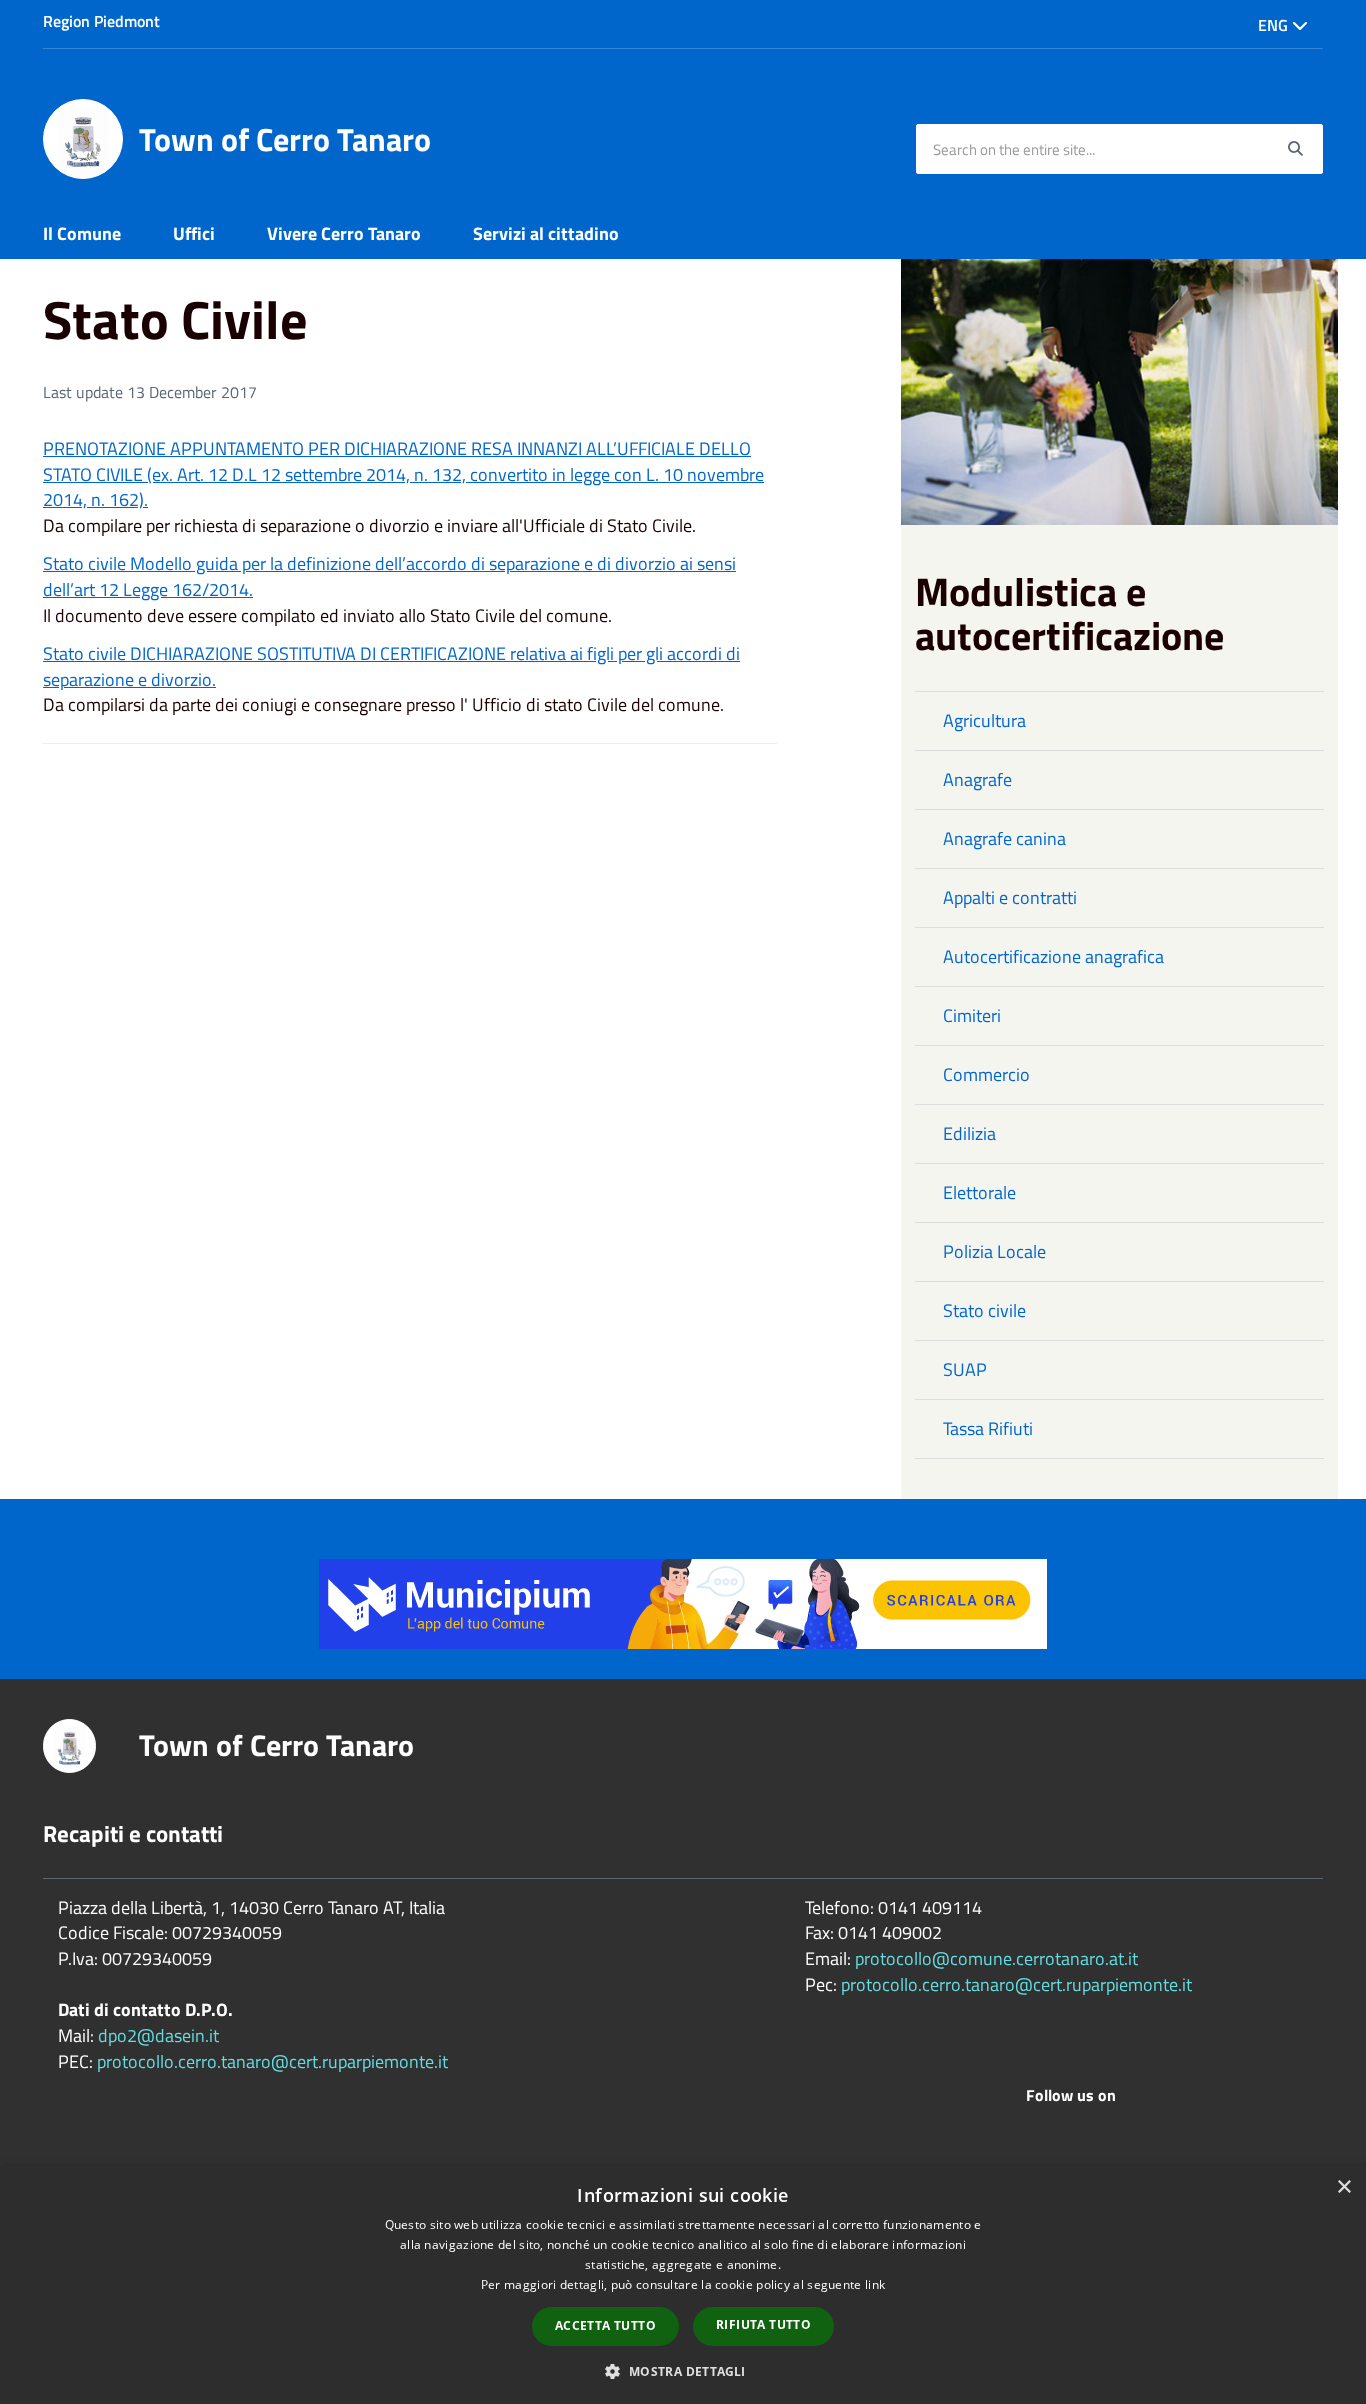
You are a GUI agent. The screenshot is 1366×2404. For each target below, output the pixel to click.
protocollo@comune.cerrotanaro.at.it (996, 1958)
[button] (682, 2370)
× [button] (1343, 2187)
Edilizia (969, 1133)
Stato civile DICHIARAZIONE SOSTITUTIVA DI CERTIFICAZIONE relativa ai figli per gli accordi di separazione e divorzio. (391, 666)
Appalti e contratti (1010, 897)
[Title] (683, 1602)
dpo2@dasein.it (158, 2035)
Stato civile (984, 1310)
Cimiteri (972, 1015)
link (875, 2284)
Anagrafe (977, 779)
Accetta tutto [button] (605, 2325)
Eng (1275, 25)
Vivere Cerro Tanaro (344, 233)
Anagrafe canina (1004, 838)
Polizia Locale (994, 1251)
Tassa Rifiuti (988, 1428)
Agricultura (984, 720)
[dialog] (683, 2285)
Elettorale (979, 1192)
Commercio (986, 1074)
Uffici (194, 233)
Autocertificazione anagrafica (1053, 956)
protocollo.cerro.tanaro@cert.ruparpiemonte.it (272, 2061)
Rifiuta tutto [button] (763, 2324)
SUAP (965, 1369)
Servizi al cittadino (546, 233)
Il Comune (82, 233)
